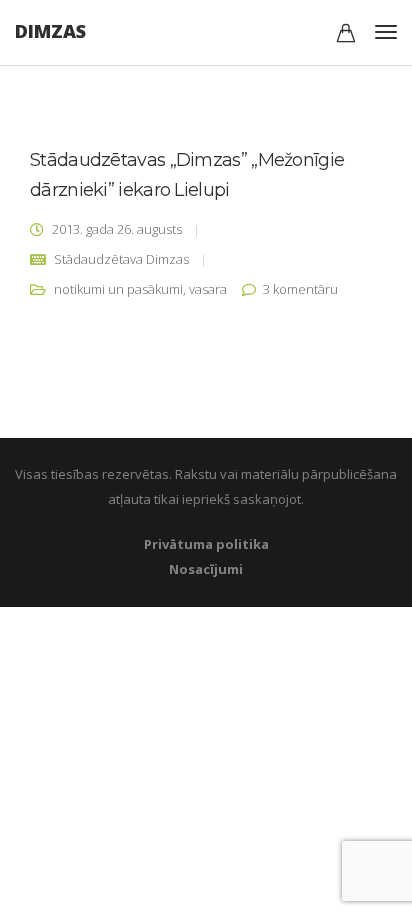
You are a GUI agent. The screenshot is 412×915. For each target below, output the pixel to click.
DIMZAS (50, 31)
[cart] (346, 35)
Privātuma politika (206, 544)
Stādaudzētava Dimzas (121, 259)
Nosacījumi (206, 569)
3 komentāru (300, 289)
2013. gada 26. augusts (117, 229)
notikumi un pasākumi (118, 289)
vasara (208, 289)
